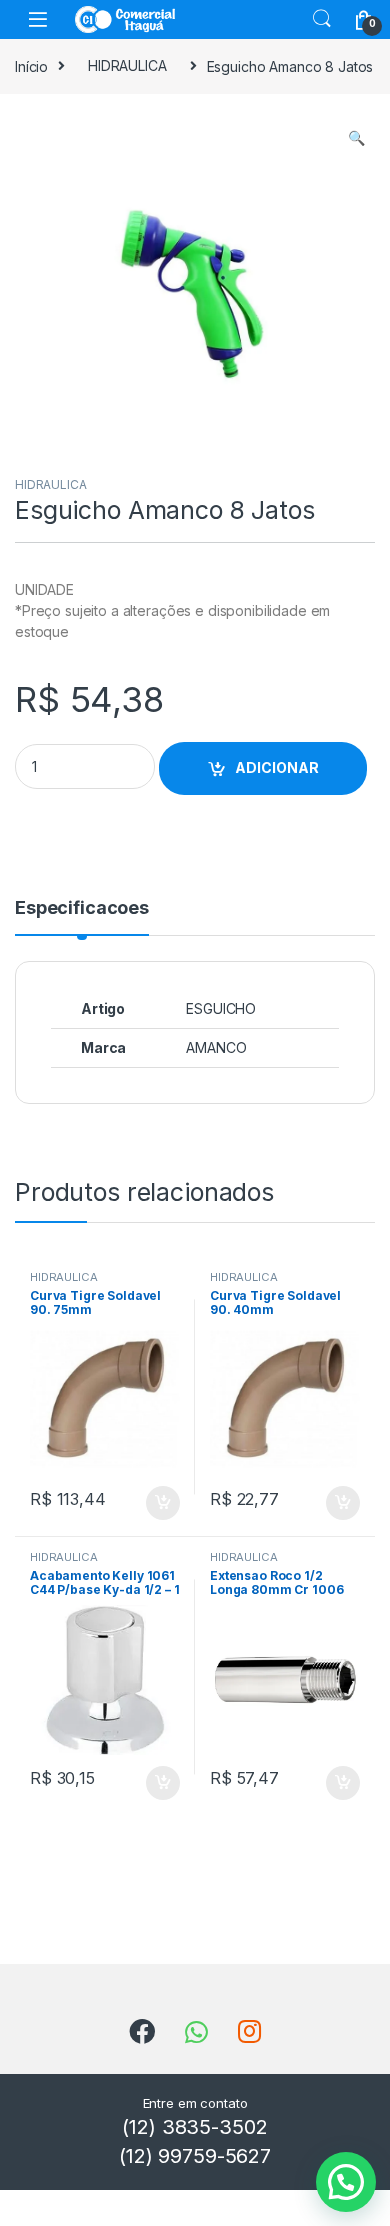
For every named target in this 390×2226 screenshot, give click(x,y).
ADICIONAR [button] (143, 1503)
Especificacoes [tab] (82, 908)
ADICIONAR (277, 767)
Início (31, 65)
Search (322, 19)
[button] (356, 138)
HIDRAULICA (127, 65)
